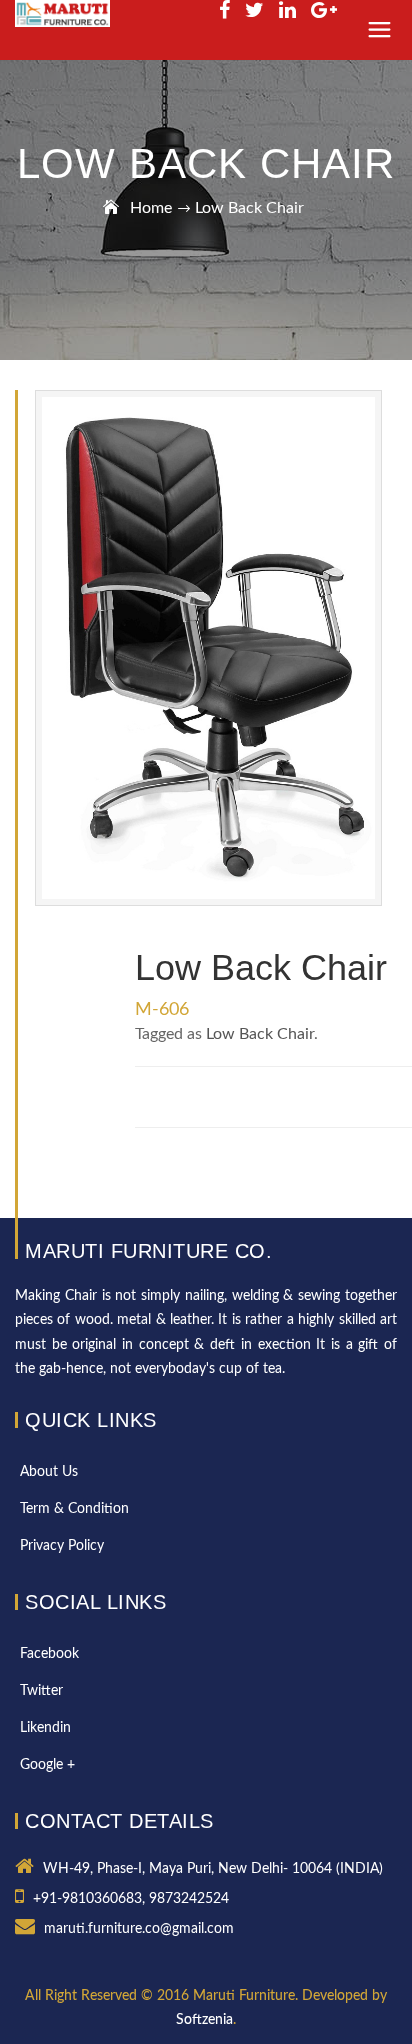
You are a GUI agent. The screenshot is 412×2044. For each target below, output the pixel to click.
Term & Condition (74, 1509)
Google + (47, 1765)
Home (151, 208)
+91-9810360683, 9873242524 (131, 1899)
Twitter (41, 1691)
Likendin (45, 1728)
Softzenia (204, 2020)
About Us (49, 1472)
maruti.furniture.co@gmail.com (139, 1929)
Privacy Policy (62, 1546)
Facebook (49, 1654)
